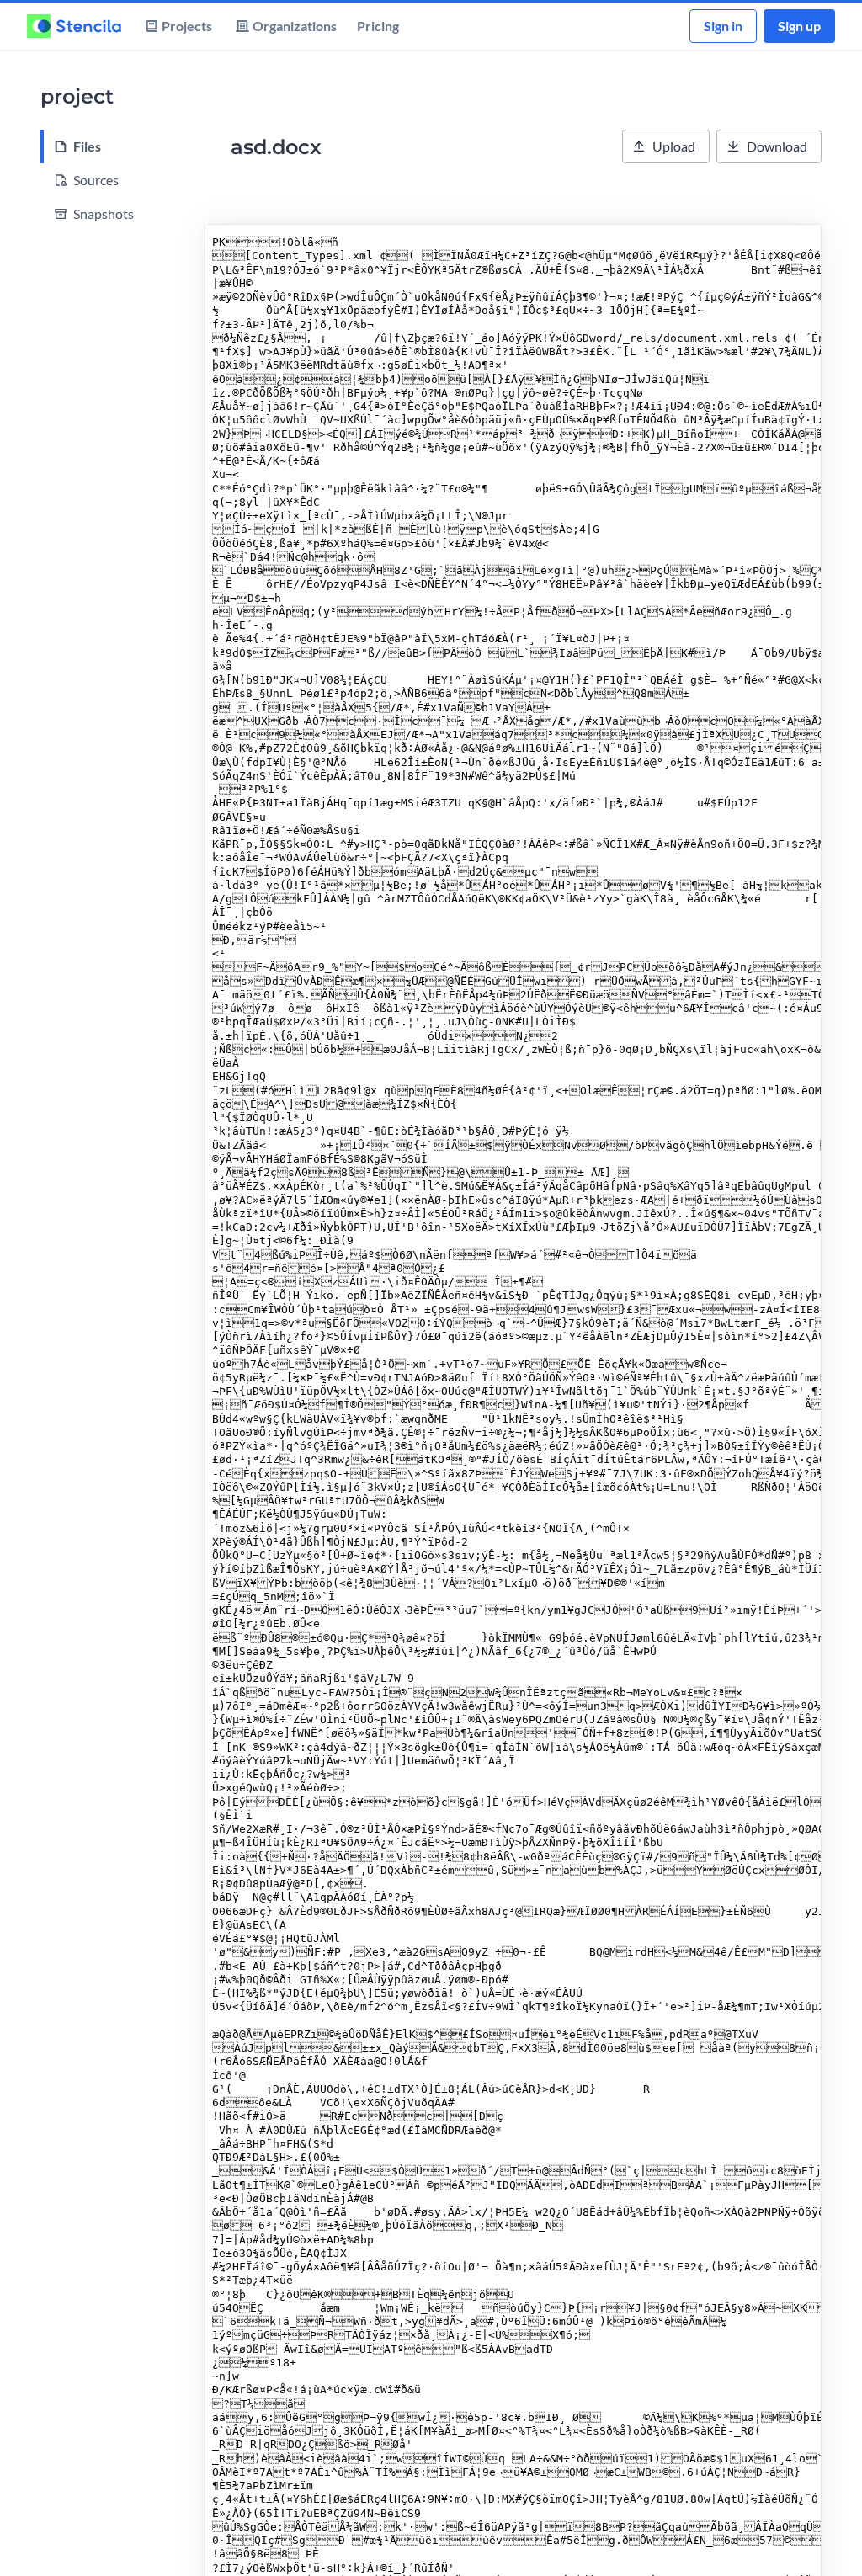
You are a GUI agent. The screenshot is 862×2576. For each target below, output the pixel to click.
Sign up (799, 26)
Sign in (723, 26)
